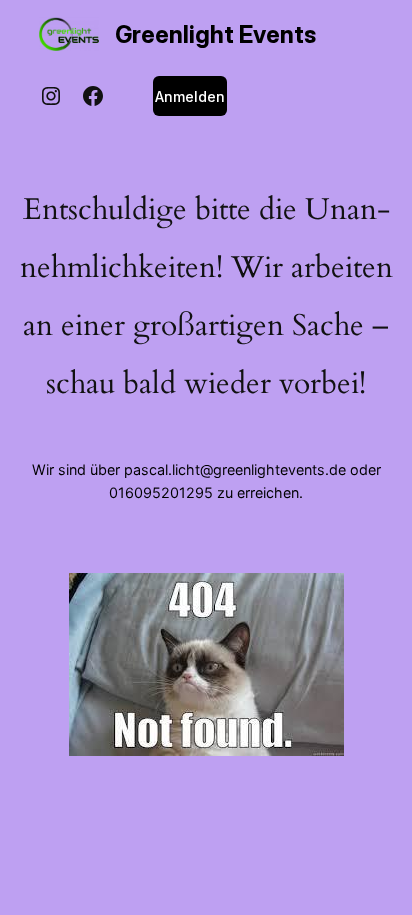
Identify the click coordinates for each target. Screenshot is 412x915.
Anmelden (190, 96)
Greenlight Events (215, 34)
